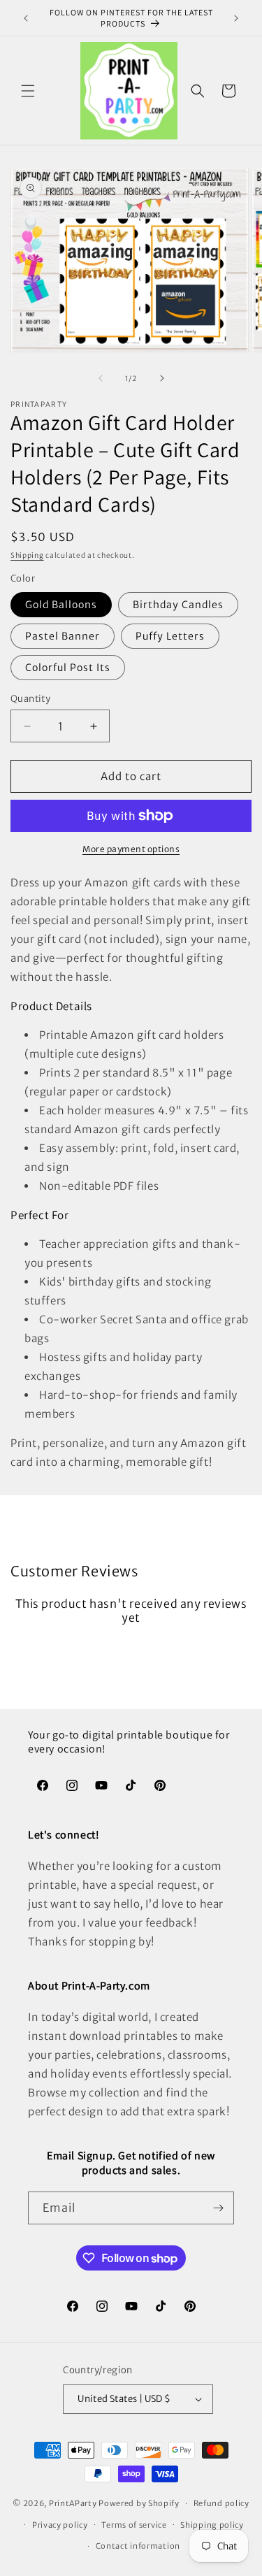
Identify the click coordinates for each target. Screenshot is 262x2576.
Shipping (27, 555)
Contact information (138, 2546)
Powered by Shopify (139, 2503)
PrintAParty (73, 2503)
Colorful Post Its (68, 668)
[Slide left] (101, 378)
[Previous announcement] (26, 18)
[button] (28, 91)
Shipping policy (212, 2525)
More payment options (131, 849)
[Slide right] (162, 378)
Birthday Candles (178, 605)
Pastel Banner (63, 636)
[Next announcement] (236, 18)
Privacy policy (60, 2525)
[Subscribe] (218, 2208)
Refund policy (221, 2503)
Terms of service (134, 2525)
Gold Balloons (61, 605)
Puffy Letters (170, 636)
